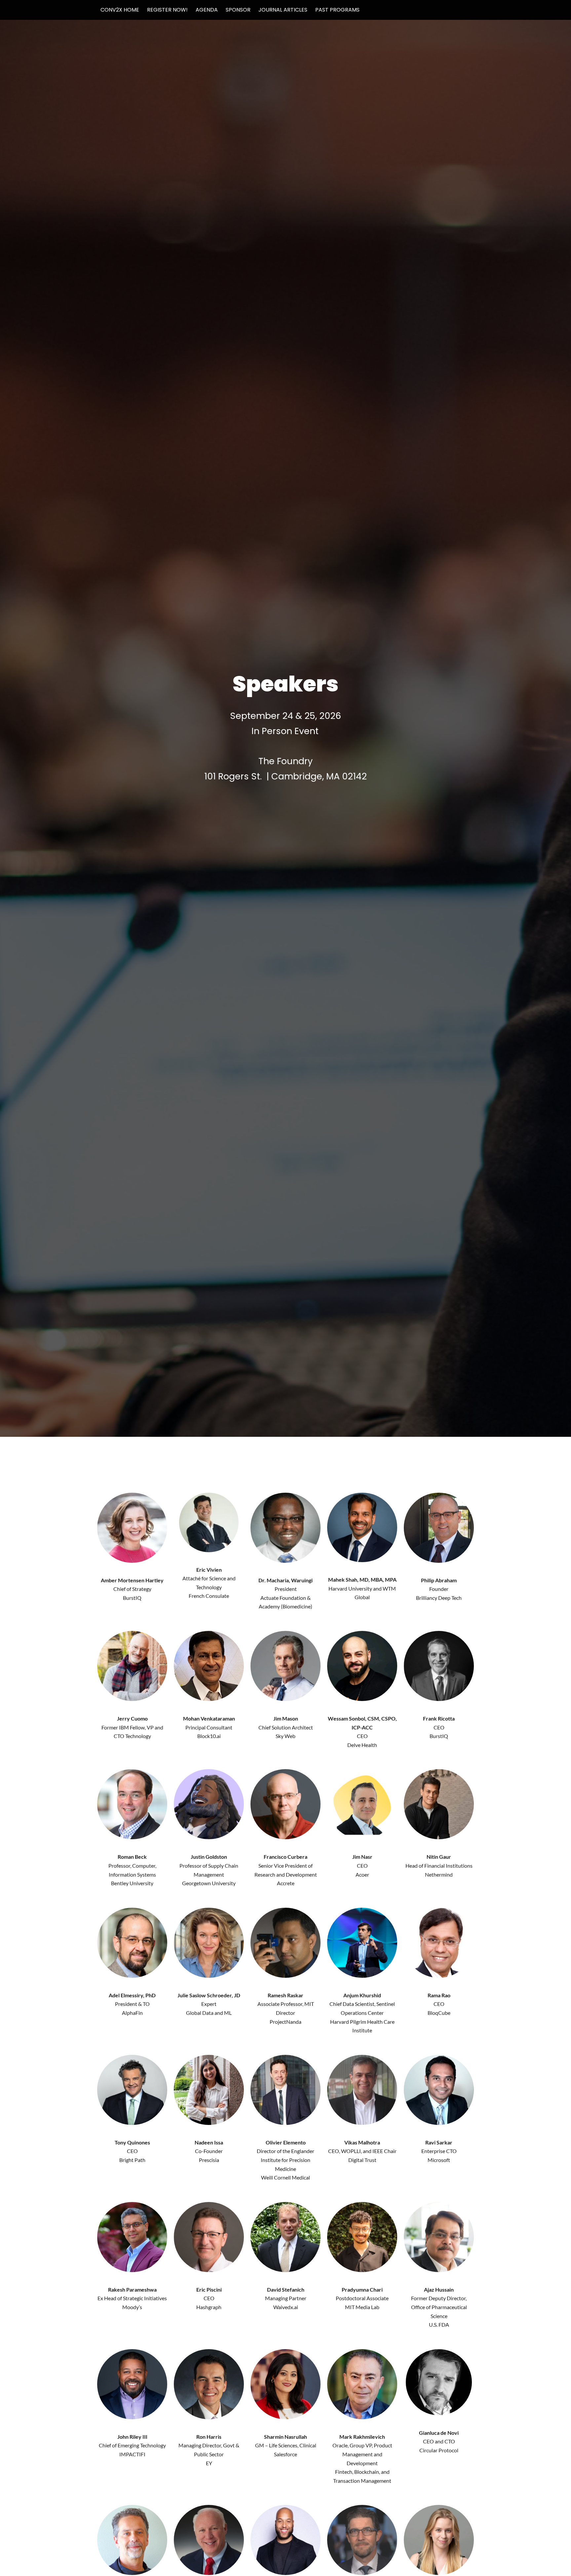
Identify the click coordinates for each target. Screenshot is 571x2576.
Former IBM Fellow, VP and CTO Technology (132, 1727)
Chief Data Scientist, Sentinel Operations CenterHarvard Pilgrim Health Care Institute (362, 2013)
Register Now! (167, 10)
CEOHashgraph (209, 2298)
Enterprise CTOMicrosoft (439, 2151)
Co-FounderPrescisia (209, 2151)
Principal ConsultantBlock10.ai (209, 1727)
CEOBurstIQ (439, 1727)
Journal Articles (283, 10)
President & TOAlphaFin (132, 2004)
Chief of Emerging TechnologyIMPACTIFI (132, 2445)
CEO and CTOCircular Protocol (439, 2441)
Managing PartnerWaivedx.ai (286, 2298)
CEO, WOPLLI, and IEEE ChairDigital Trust (362, 2151)
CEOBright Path (132, 2151)
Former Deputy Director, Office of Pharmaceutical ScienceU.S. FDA (439, 2307)
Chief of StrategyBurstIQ (132, 1589)
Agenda (207, 10)
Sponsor (238, 10)
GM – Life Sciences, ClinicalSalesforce (286, 2445)
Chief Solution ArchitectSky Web (286, 1727)
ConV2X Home (120, 10)
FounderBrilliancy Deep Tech (439, 1589)
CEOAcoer (362, 1865)
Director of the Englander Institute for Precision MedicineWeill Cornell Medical (285, 2160)
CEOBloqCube (439, 2004)
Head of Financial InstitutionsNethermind (439, 1865)
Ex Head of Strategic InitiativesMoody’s (132, 2298)
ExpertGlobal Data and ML (209, 2004)
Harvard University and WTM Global (362, 1588)
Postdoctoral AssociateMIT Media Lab (362, 2298)
